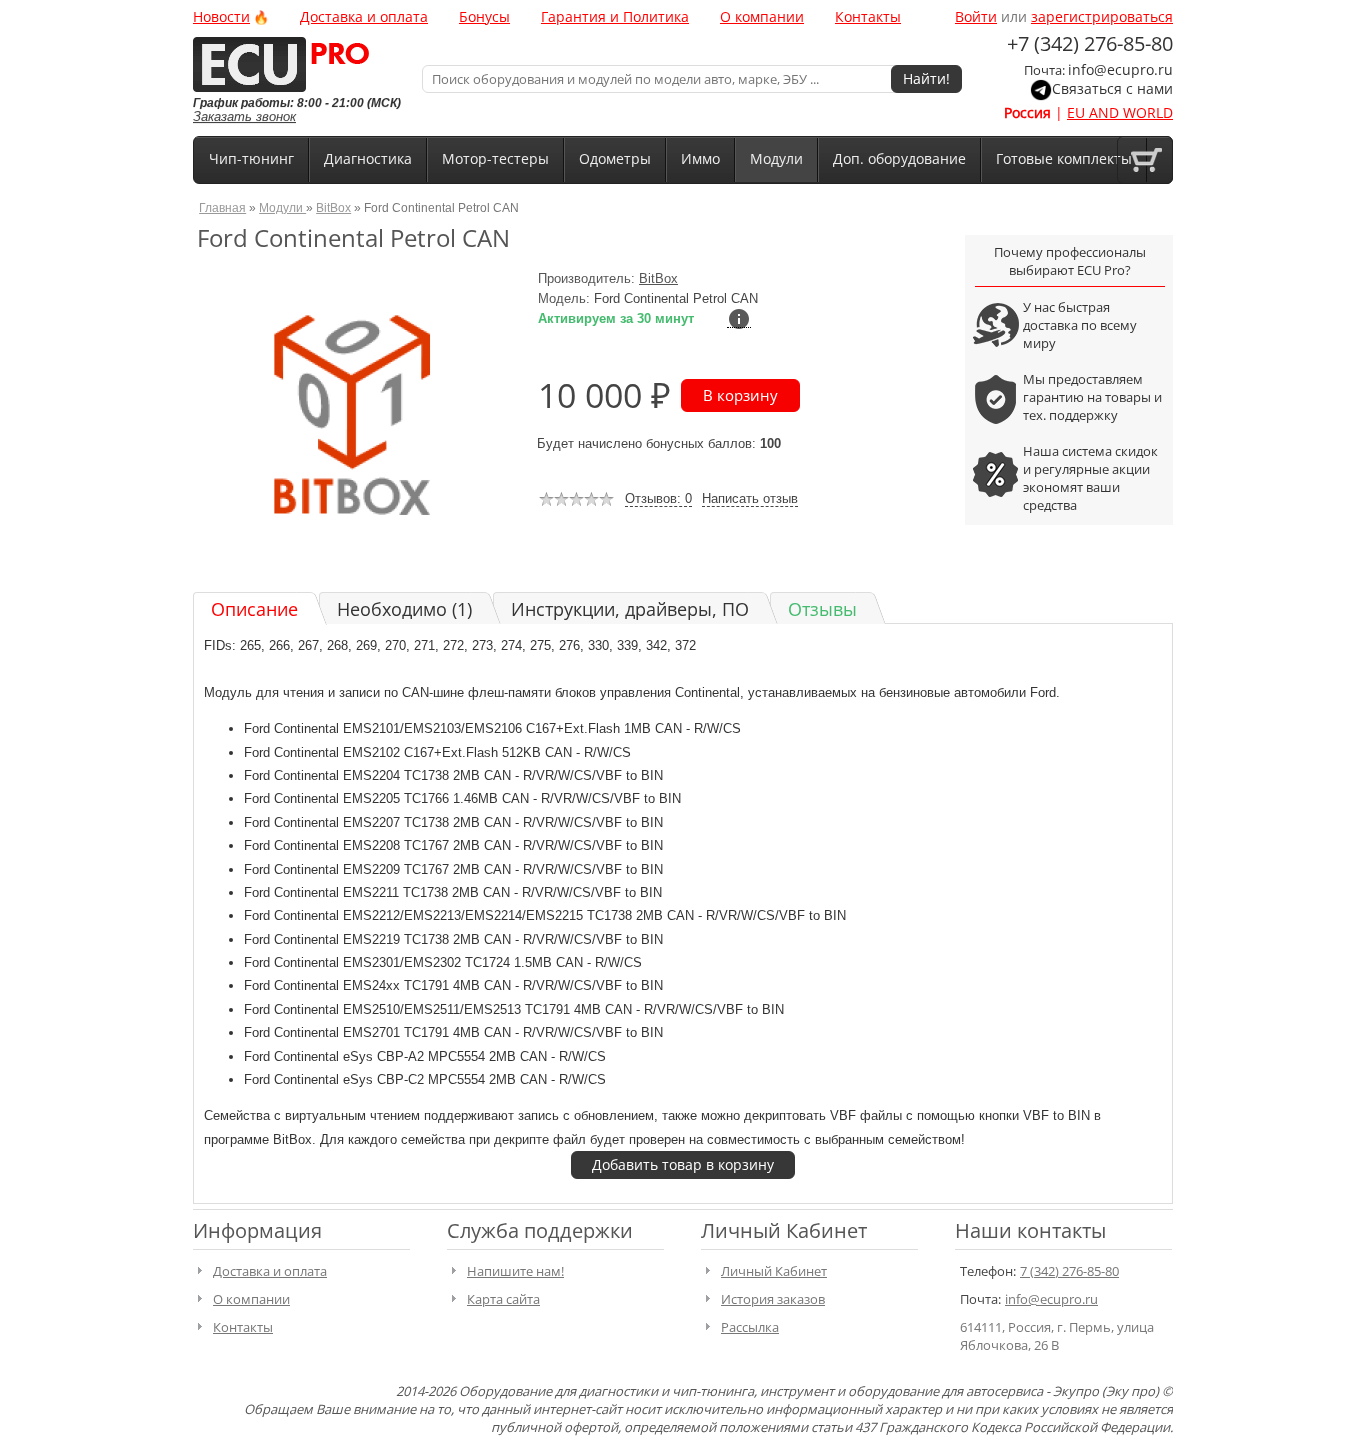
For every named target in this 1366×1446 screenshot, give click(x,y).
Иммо (700, 158)
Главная (222, 207)
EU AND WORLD (1120, 112)
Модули (776, 158)
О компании (762, 16)
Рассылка (750, 1327)
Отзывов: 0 (658, 498)
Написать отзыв (750, 498)
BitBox (333, 207)
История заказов (773, 1299)
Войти (976, 16)
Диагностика (368, 158)
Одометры (615, 158)
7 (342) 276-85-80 (1069, 1271)
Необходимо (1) (404, 609)
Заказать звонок (244, 116)
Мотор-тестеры (495, 158)
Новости (221, 16)
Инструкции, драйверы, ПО (630, 609)
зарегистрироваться (1102, 16)
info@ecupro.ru (1120, 69)
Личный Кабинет (774, 1271)
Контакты (868, 16)
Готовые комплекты (1064, 158)
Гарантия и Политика (615, 16)
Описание (254, 609)
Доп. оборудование (899, 158)
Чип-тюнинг (251, 158)
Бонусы (484, 16)
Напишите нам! (515, 1271)
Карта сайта (503, 1299)
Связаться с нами (1112, 88)
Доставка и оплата (364, 16)
